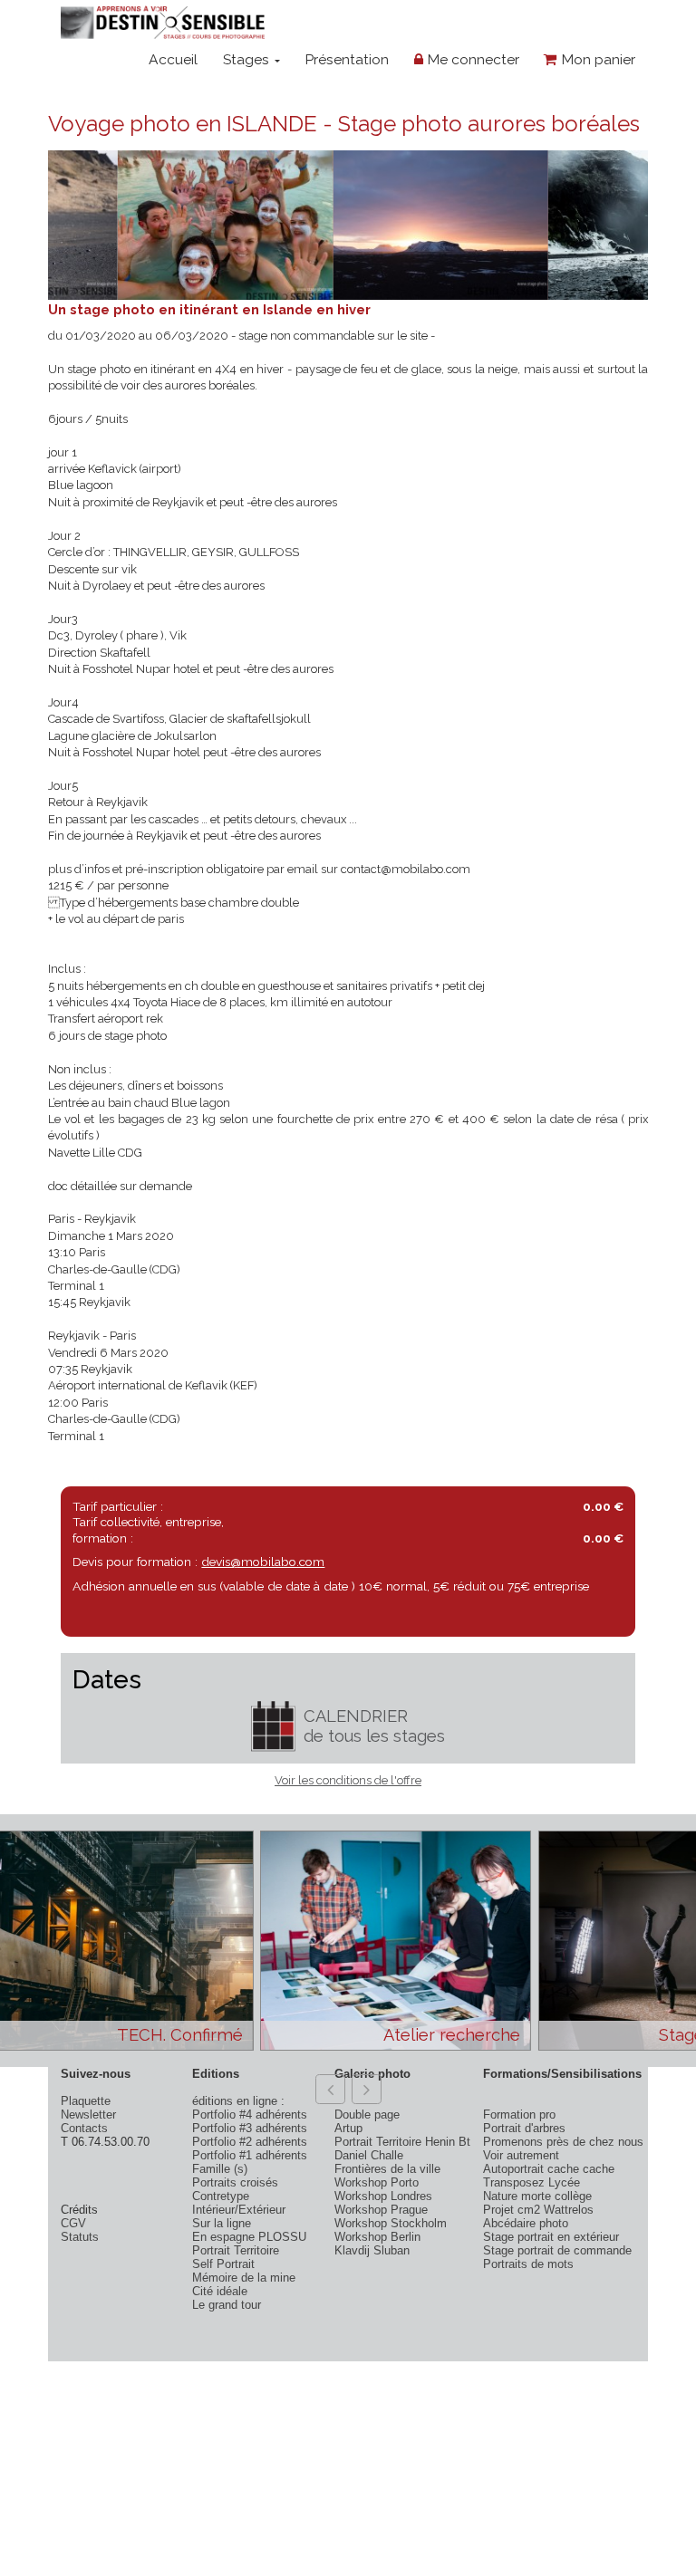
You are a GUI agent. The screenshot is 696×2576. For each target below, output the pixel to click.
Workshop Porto (377, 2182)
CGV (73, 2223)
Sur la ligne (222, 2223)
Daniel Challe (369, 2155)
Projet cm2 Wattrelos (538, 2210)
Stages (248, 59)
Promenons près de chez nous (563, 2142)
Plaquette (86, 2101)
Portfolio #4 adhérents (250, 2115)
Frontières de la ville (387, 2169)
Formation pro (519, 2115)
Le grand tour (227, 2305)
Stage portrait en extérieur (551, 2237)
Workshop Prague (381, 2210)
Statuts (80, 2237)
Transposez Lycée (532, 2182)
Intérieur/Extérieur (239, 2210)
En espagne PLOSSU (249, 2237)
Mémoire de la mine (244, 2278)
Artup (348, 2128)
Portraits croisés (235, 2182)
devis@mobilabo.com (263, 1562)
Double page (367, 2115)
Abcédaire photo (526, 2223)
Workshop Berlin (377, 2237)
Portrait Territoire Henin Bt (402, 2142)
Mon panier (596, 59)
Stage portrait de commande (557, 2250)
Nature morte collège (537, 2196)
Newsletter (88, 2115)
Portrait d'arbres (524, 2128)
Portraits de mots (528, 2264)
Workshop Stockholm (391, 2223)
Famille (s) (220, 2169)
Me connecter (471, 59)
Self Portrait (223, 2264)
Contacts (84, 2128)
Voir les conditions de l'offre (348, 1780)
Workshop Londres (383, 2196)
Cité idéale (220, 2291)
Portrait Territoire (236, 2250)
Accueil (173, 59)
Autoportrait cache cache (549, 2169)
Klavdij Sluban (372, 2250)
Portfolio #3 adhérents (250, 2128)
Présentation (347, 59)
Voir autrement (521, 2155)
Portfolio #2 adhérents (250, 2142)
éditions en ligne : (238, 2101)
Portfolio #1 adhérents (250, 2155)
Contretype (221, 2196)
